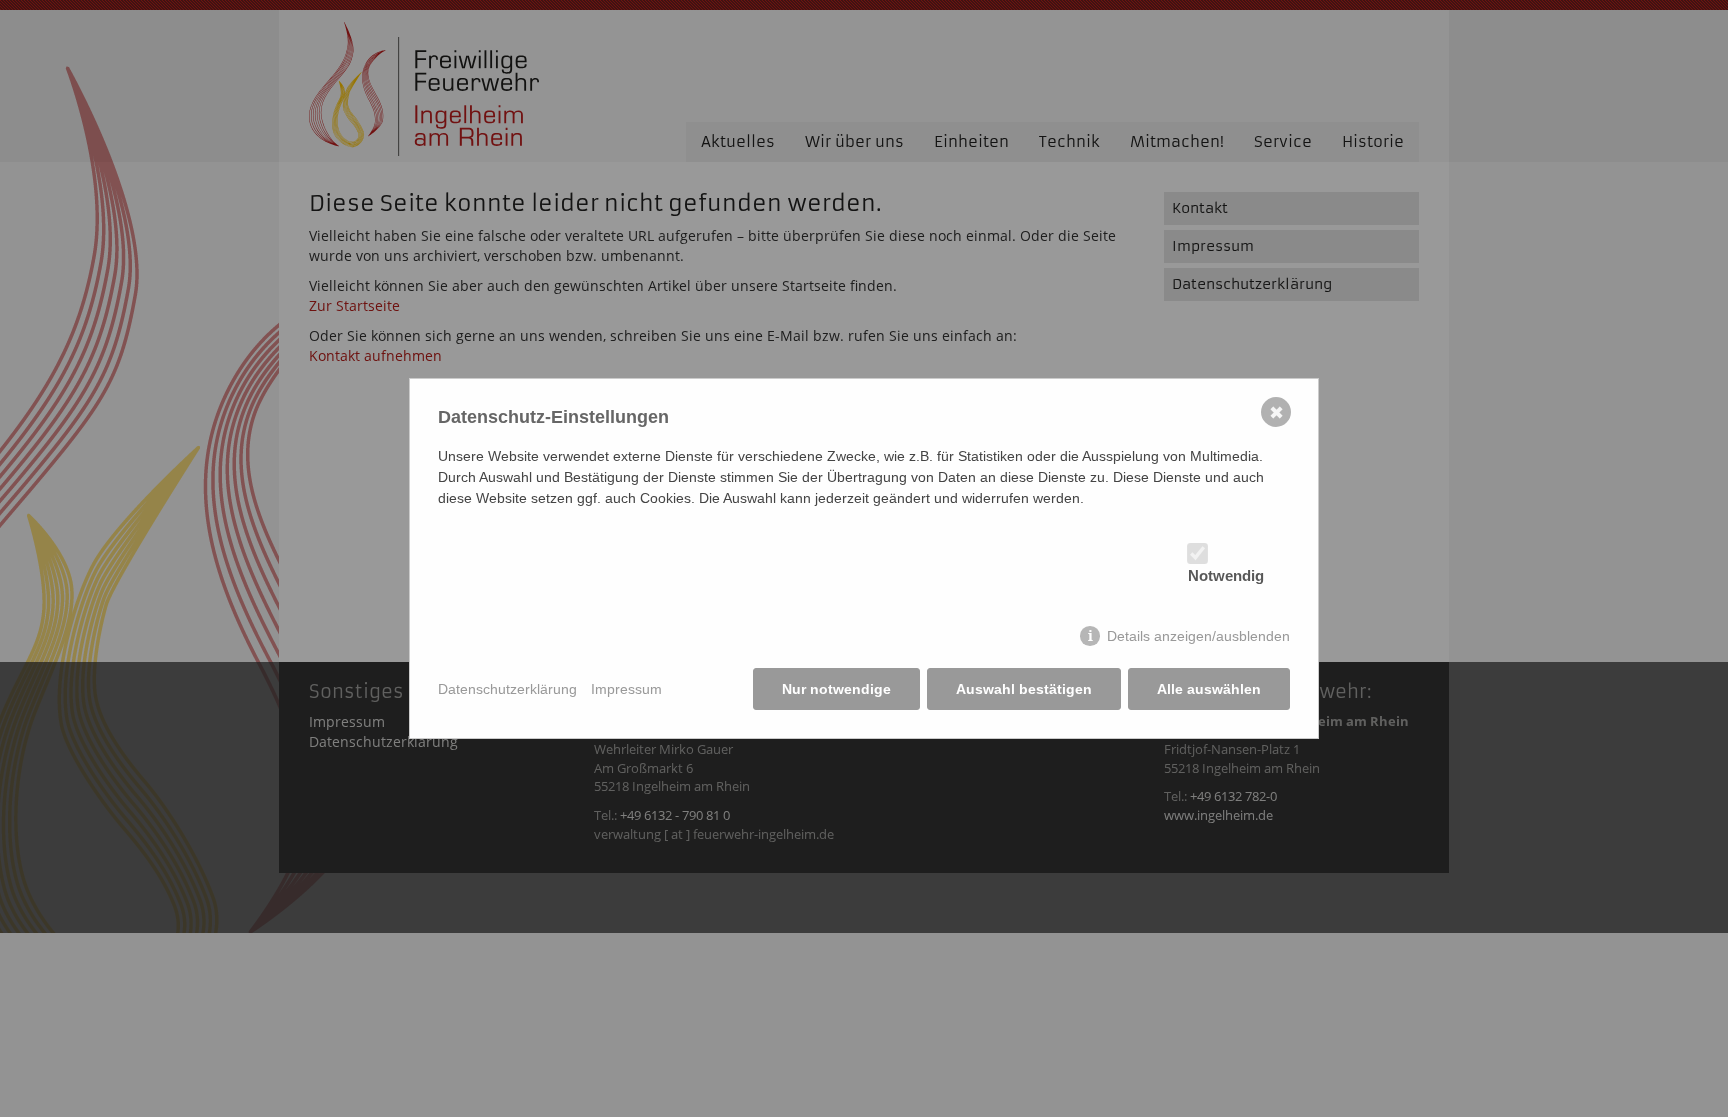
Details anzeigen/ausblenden (1198, 636)
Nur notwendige (836, 689)
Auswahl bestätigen (1024, 689)
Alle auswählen (1209, 689)
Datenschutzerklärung (507, 689)
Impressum (626, 689)
